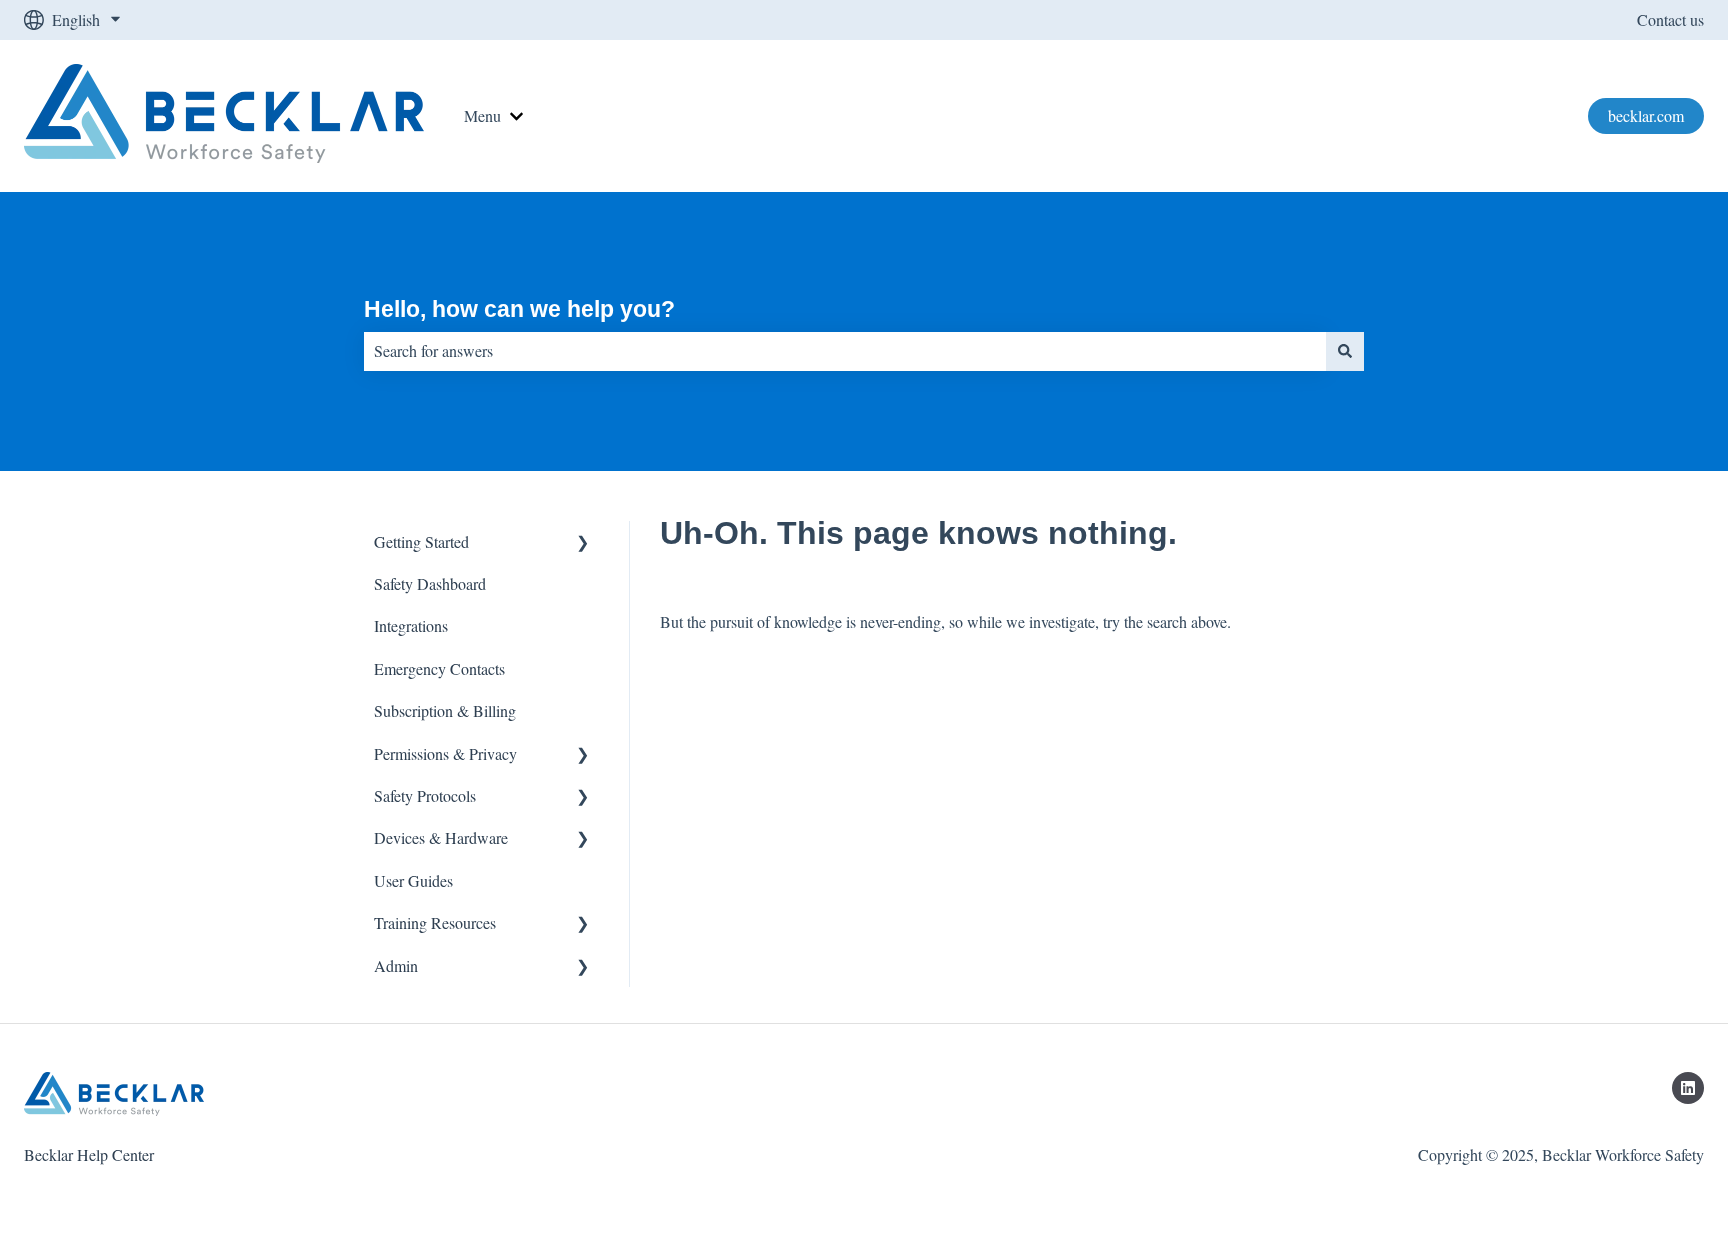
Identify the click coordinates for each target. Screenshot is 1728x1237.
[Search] (1345, 351)
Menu (482, 115)
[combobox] (845, 351)
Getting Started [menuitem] (421, 541)
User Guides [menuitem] (413, 880)
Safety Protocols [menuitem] (425, 795)
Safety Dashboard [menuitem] (430, 583)
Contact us (1670, 19)
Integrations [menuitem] (411, 625)
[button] (583, 543)
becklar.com (1646, 115)
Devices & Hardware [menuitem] (441, 837)
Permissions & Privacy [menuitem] (445, 753)
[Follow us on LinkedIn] (1688, 1088)
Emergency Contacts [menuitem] (439, 668)
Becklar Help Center (89, 1154)
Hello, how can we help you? (519, 309)
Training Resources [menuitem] (435, 922)
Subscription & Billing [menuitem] (445, 710)
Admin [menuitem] (396, 965)
